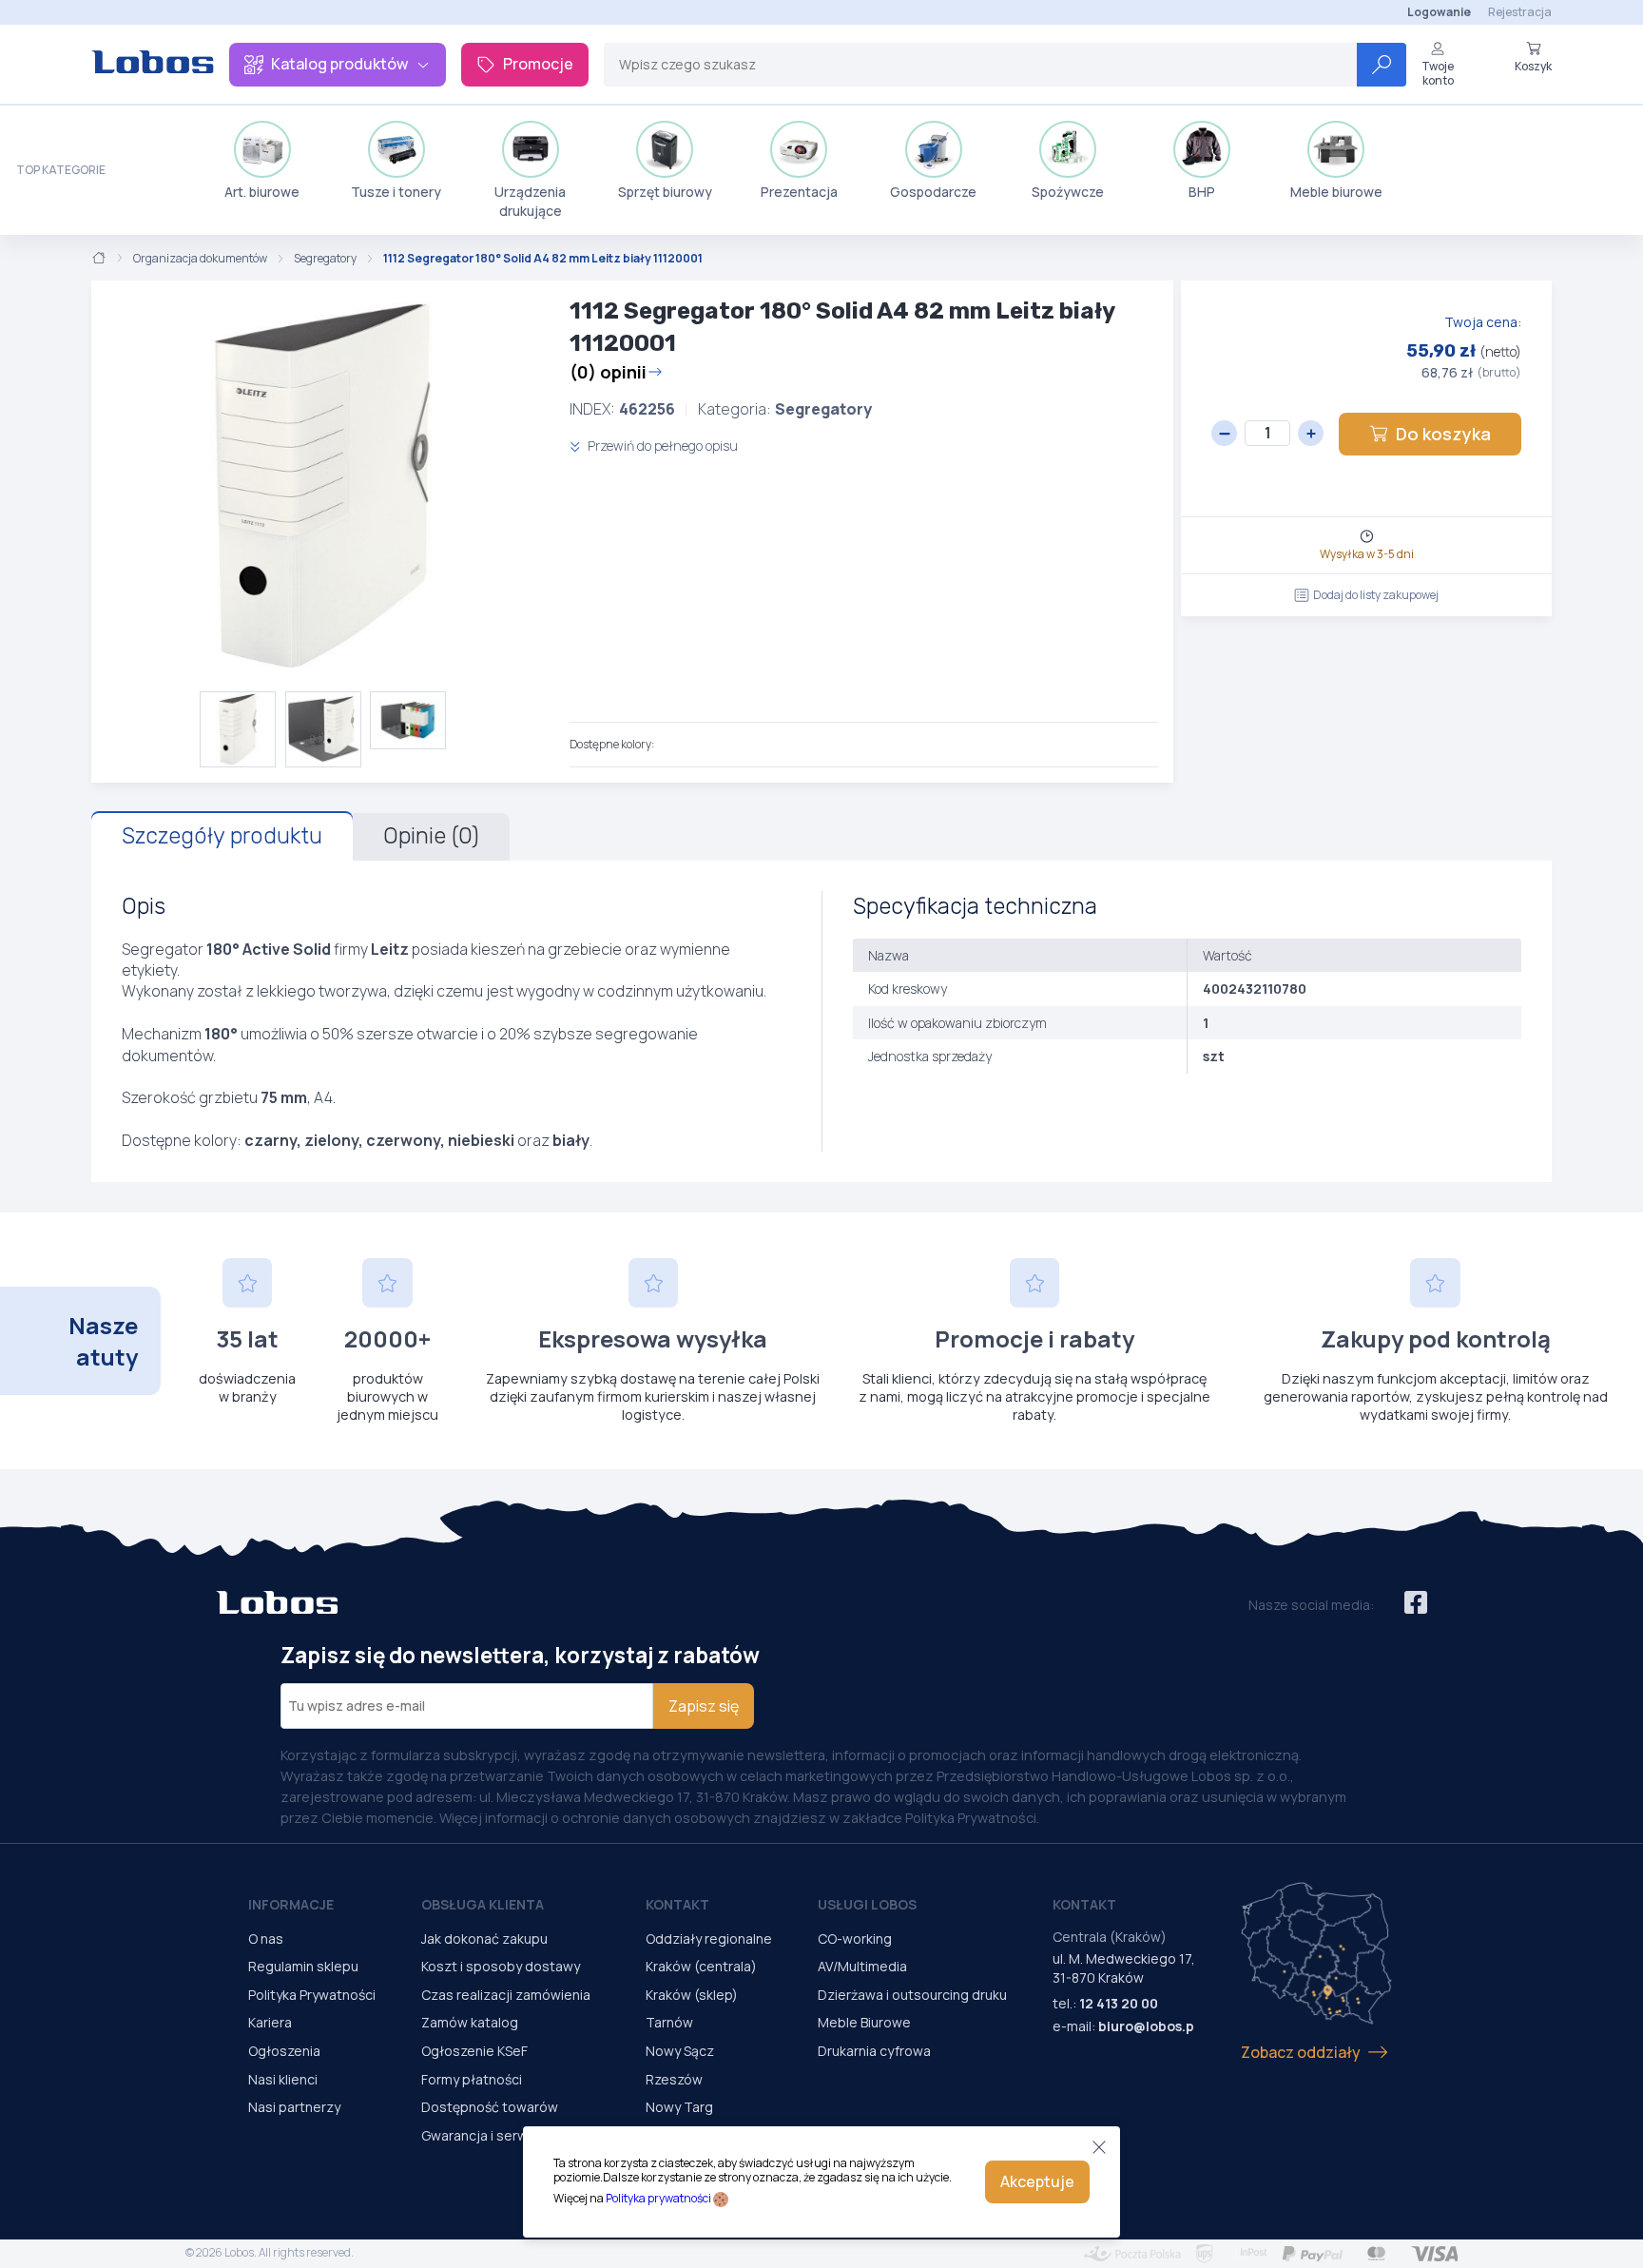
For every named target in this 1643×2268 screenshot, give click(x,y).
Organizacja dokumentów (200, 259)
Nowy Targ (679, 2107)
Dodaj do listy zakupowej (1376, 595)
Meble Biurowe (864, 2022)
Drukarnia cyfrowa (874, 2051)
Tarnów (669, 2022)
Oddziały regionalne (709, 1938)
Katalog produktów (339, 64)
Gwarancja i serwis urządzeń (511, 2135)
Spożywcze (1068, 192)
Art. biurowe (262, 192)
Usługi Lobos (867, 1904)
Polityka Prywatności (312, 1995)
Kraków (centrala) (701, 1966)
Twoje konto (1438, 73)
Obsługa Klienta (483, 1904)
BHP (1202, 192)
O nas (266, 1938)
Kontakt (677, 1904)
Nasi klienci (283, 2079)
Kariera (270, 2022)
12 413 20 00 (1119, 2003)
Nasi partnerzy (294, 2107)
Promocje (538, 64)
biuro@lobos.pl (1148, 2026)
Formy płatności (472, 2079)
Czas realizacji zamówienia (506, 1995)
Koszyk (1533, 66)
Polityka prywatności (658, 2198)
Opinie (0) (431, 836)
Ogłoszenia (284, 2051)
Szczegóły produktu (222, 836)
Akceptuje (1037, 2181)
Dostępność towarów (490, 2107)
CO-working (855, 1938)
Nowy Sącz (680, 2051)
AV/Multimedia (862, 1966)
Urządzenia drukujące (530, 201)
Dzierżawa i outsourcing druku (912, 1995)
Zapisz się (704, 1706)
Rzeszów (674, 2079)
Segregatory (325, 259)
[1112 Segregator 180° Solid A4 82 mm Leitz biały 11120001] (323, 486)
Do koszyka (1443, 434)
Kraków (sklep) (692, 1995)
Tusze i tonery (396, 192)
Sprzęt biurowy (665, 192)
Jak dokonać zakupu (484, 1938)
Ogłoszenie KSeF (474, 2051)
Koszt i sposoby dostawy (501, 1966)
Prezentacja (799, 192)
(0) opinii (608, 372)
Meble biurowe (1336, 192)
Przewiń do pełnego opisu (661, 446)
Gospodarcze (933, 192)
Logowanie (1439, 12)
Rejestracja (1520, 12)
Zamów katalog (470, 2022)
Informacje (291, 1904)
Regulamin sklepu (303, 1966)
